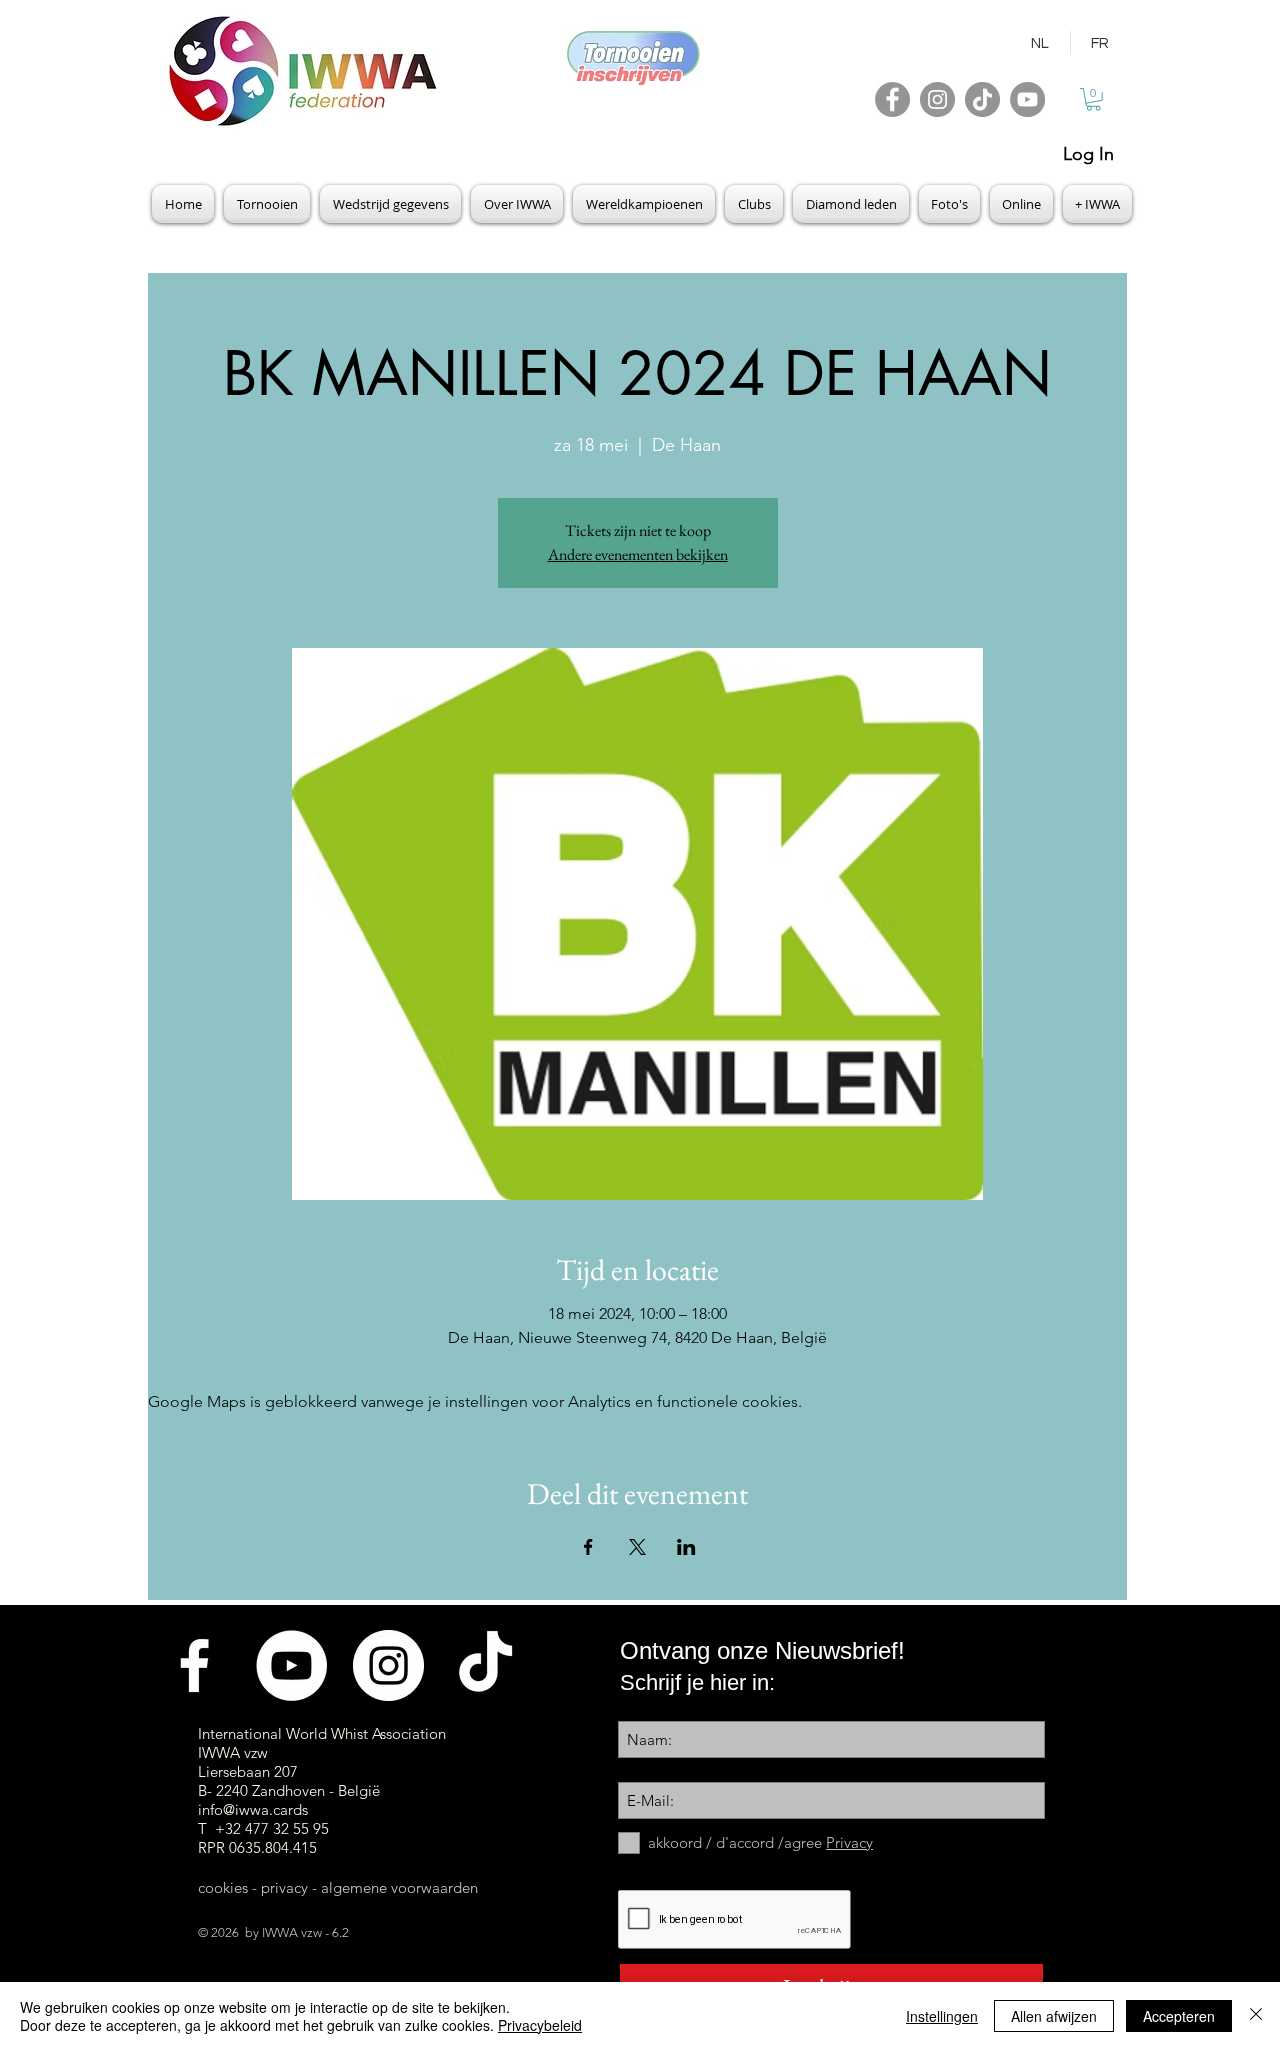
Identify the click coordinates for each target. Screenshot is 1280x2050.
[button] (1093, 99)
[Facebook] (892, 99)
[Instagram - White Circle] (388, 1665)
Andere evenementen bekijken (638, 554)
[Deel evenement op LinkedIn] (686, 1547)
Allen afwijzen (1054, 2016)
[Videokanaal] (291, 1665)
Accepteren (1179, 2016)
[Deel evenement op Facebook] (588, 1547)
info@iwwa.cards (253, 1809)
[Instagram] (937, 99)
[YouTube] (1027, 99)
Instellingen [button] (942, 2016)
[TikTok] (982, 99)
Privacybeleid (540, 2025)
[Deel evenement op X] (637, 1547)
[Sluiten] (1256, 2016)
